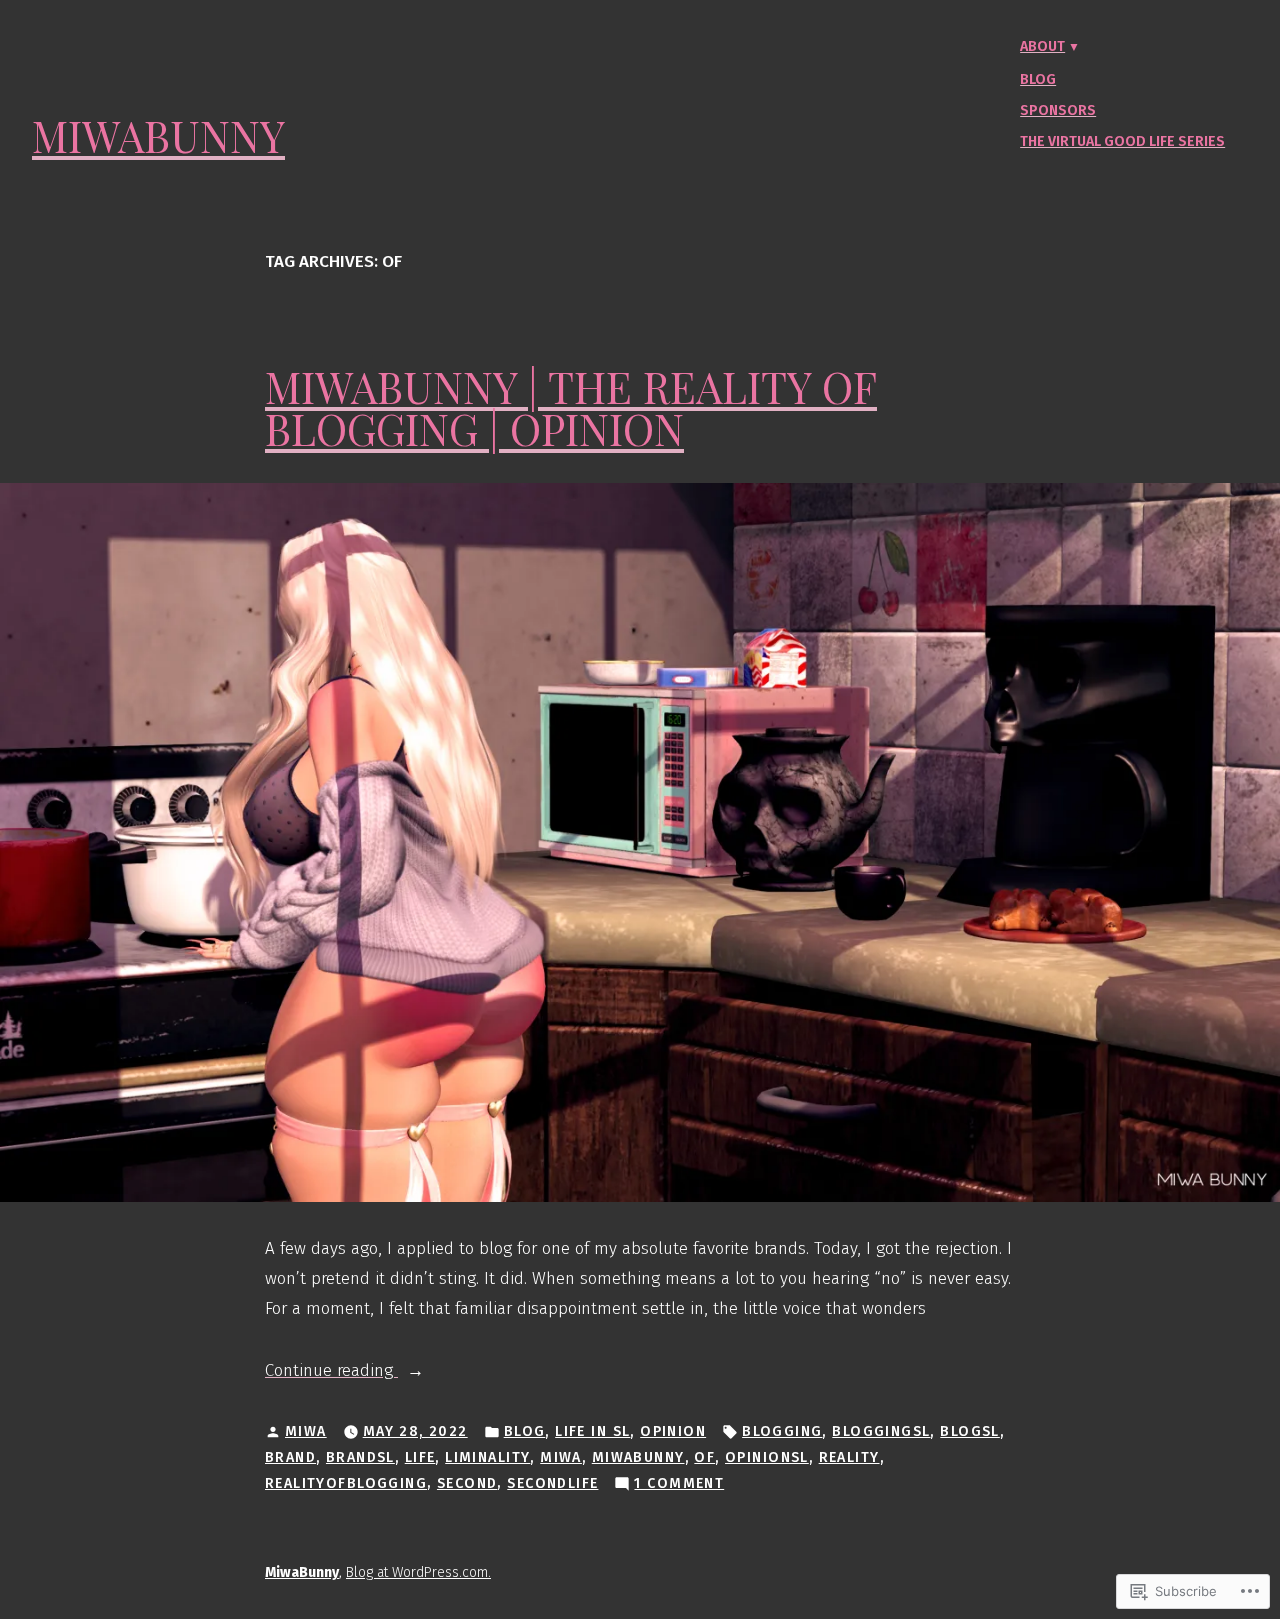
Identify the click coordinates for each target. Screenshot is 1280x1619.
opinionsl (767, 1457)
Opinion (673, 1431)
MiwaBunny (158, 135)
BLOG (525, 1431)
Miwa (306, 1431)
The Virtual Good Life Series (1122, 141)
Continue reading (331, 1372)
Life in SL (592, 1431)
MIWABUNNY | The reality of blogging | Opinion (571, 407)
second (467, 1483)
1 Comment (679, 1485)
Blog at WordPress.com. (418, 1572)
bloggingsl (881, 1431)
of (704, 1457)
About (1042, 46)
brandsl (360, 1457)
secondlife (552, 1483)
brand (290, 1457)
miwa (561, 1457)
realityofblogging (346, 1483)
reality (849, 1457)
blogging (782, 1431)
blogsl (970, 1431)
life (420, 1457)
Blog (1038, 79)
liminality (487, 1457)
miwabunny (638, 1457)
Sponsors (1058, 110)
